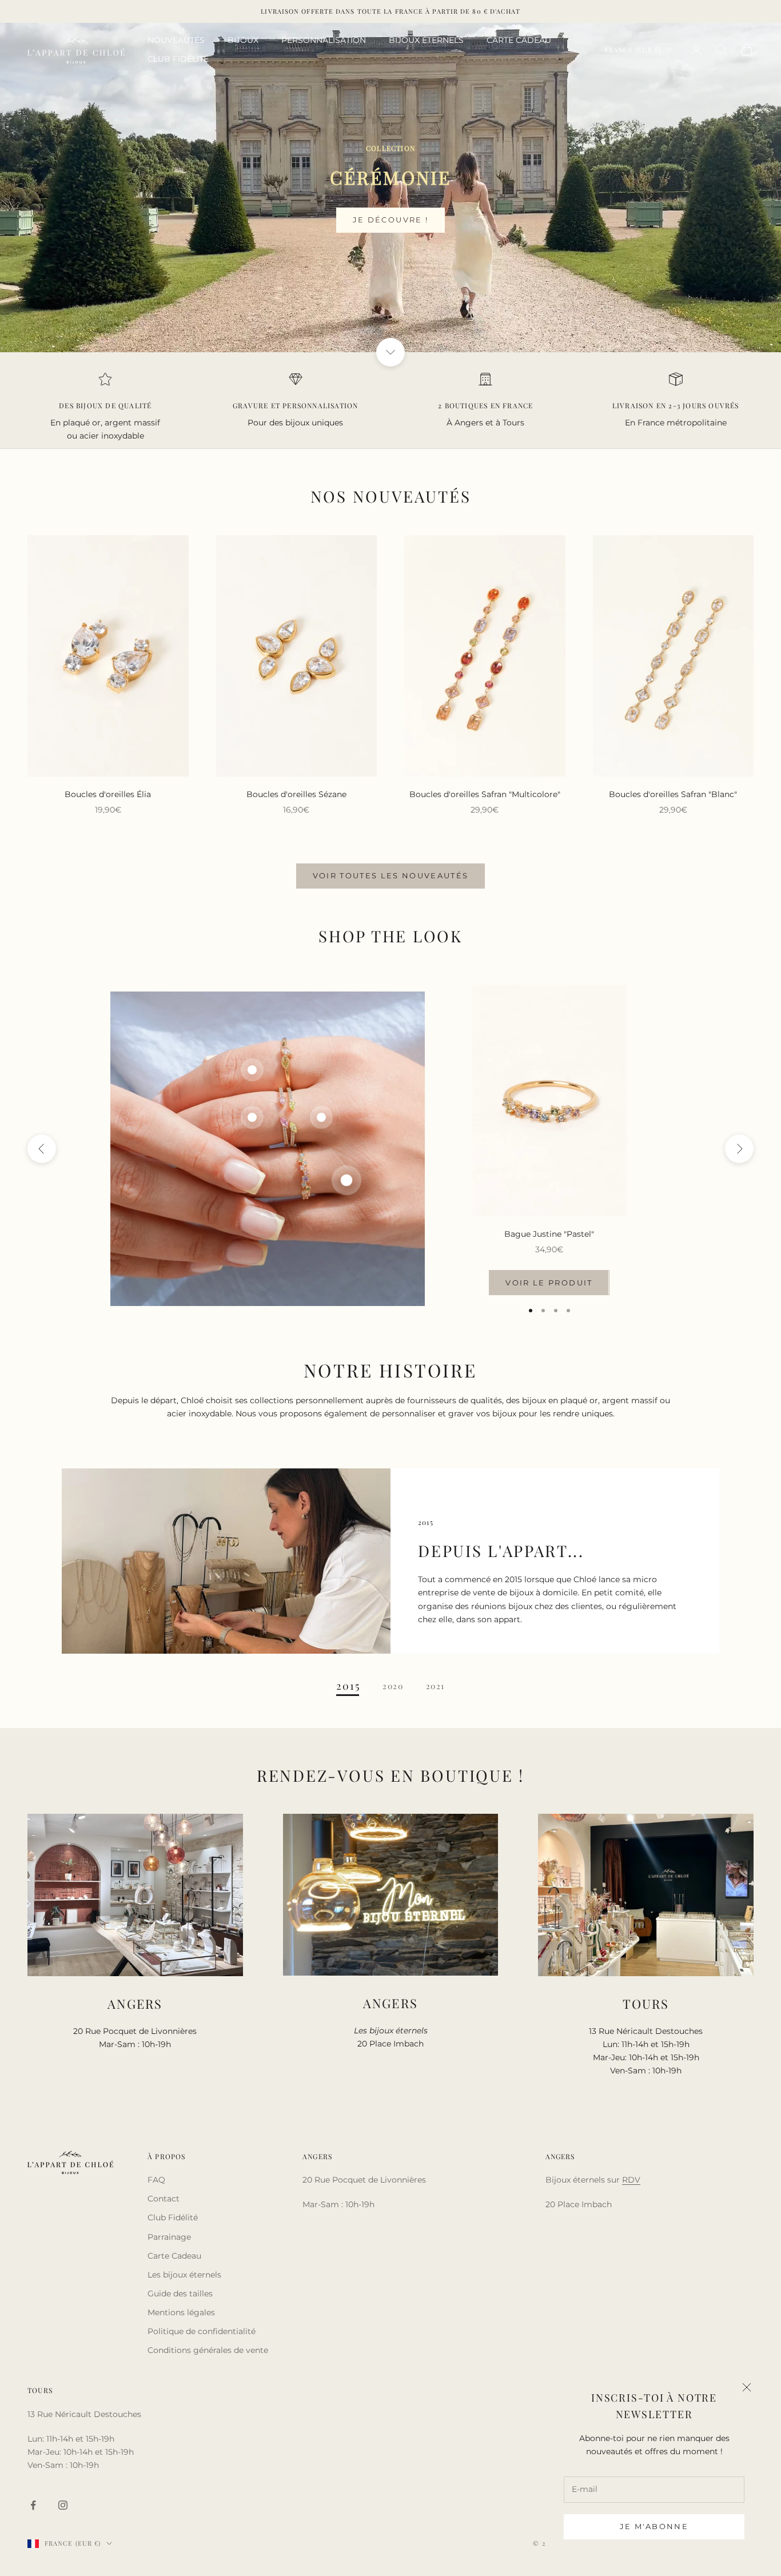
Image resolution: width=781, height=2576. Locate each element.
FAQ (156, 2180)
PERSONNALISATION (324, 40)
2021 (435, 1686)
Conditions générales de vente (208, 2350)
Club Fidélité (173, 2217)
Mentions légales (181, 2312)
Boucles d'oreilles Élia (108, 794)
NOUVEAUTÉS (176, 40)
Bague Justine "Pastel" (549, 1234)
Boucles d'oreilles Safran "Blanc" (673, 794)
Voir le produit (549, 1283)
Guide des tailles (180, 2294)
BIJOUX (243, 40)
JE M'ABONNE (654, 2526)
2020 (393, 1686)
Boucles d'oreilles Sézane (296, 794)
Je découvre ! (390, 220)
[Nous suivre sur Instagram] (63, 2505)
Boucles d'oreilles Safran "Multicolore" (485, 794)
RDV (631, 2180)
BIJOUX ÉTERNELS (426, 40)
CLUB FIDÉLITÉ (178, 59)
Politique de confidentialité (202, 2331)
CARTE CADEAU (519, 40)
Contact (164, 2199)
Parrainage (169, 2237)
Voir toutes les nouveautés (391, 875)
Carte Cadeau (174, 2256)
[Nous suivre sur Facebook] (33, 2505)
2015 (348, 1686)
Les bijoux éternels (184, 2275)
